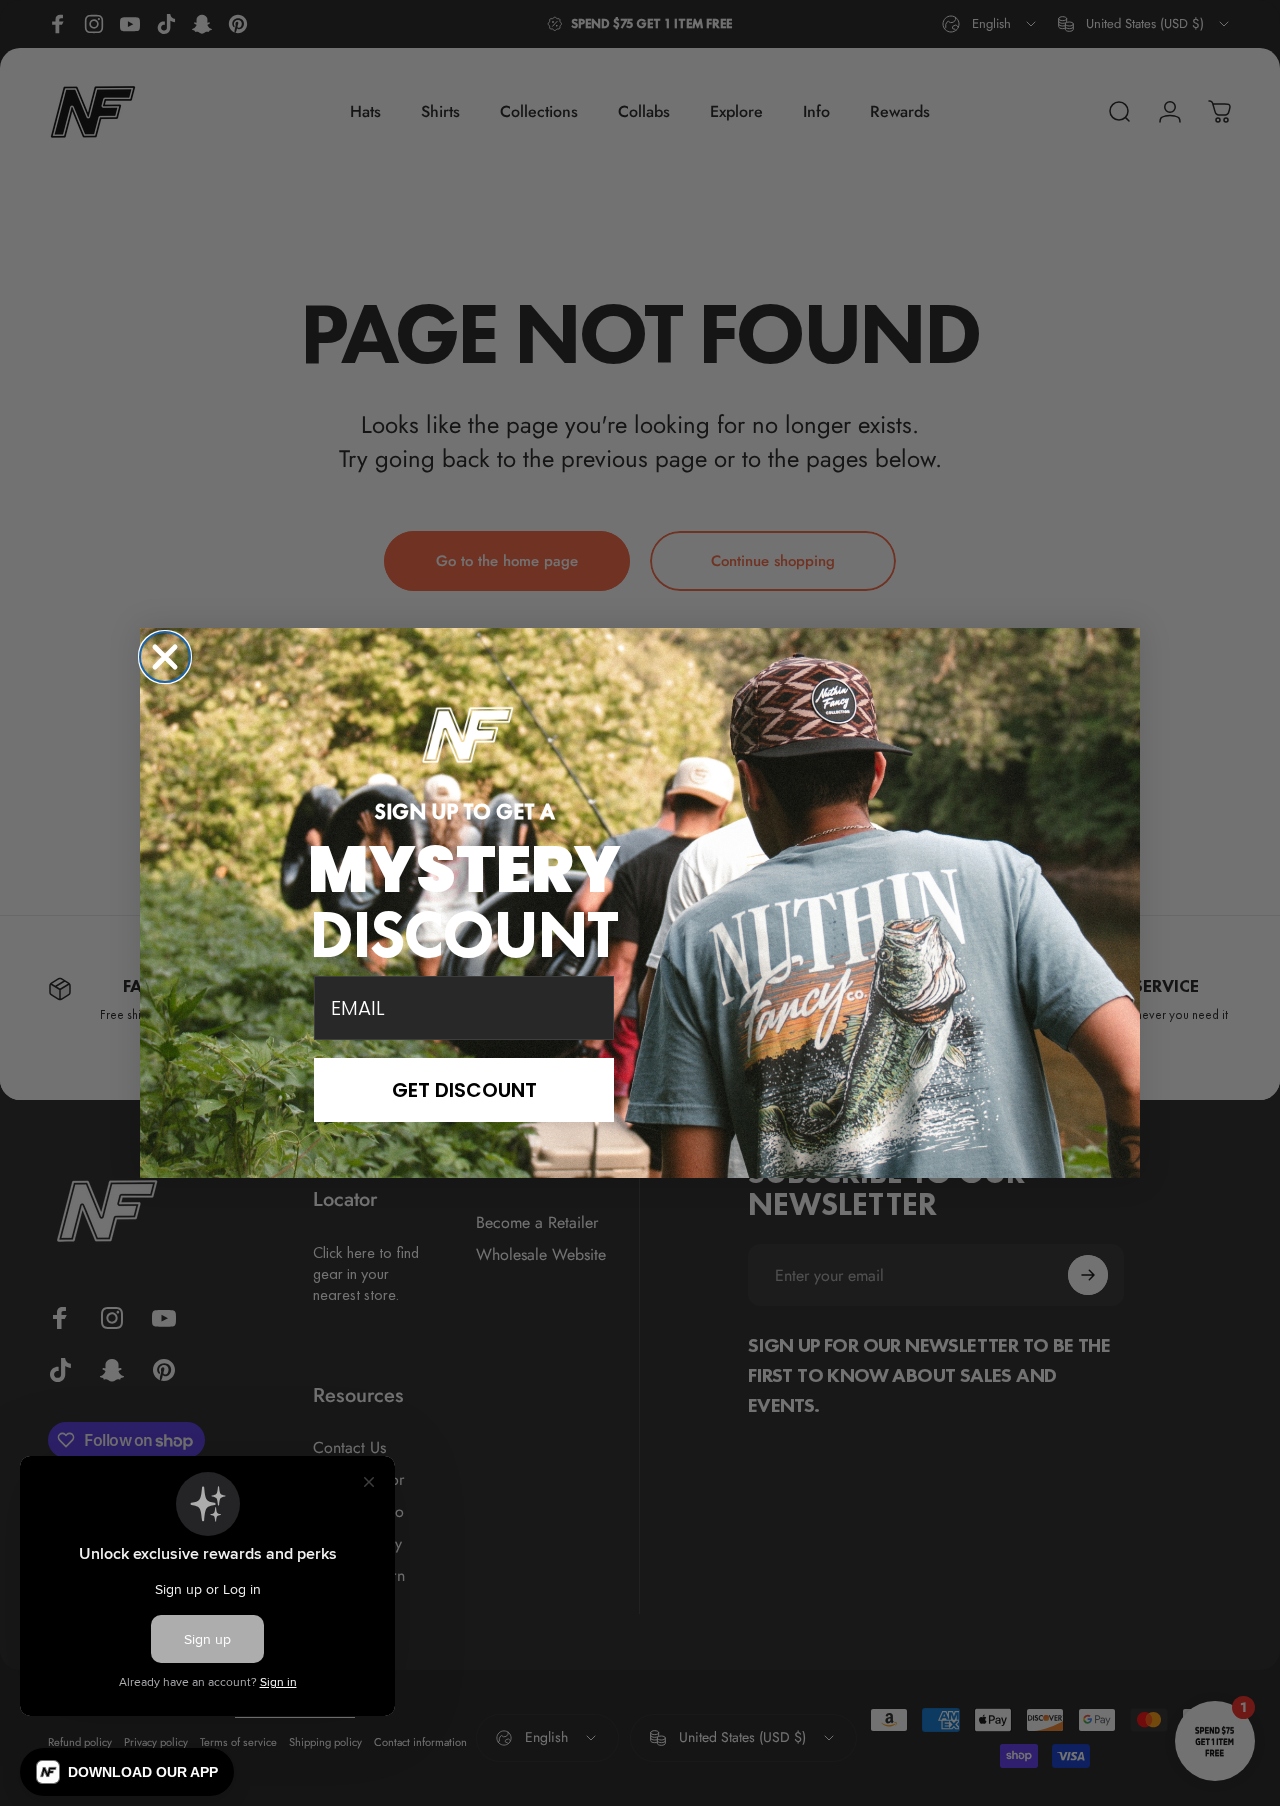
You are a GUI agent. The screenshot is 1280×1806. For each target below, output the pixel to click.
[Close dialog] (165, 657)
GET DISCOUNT (464, 1090)
